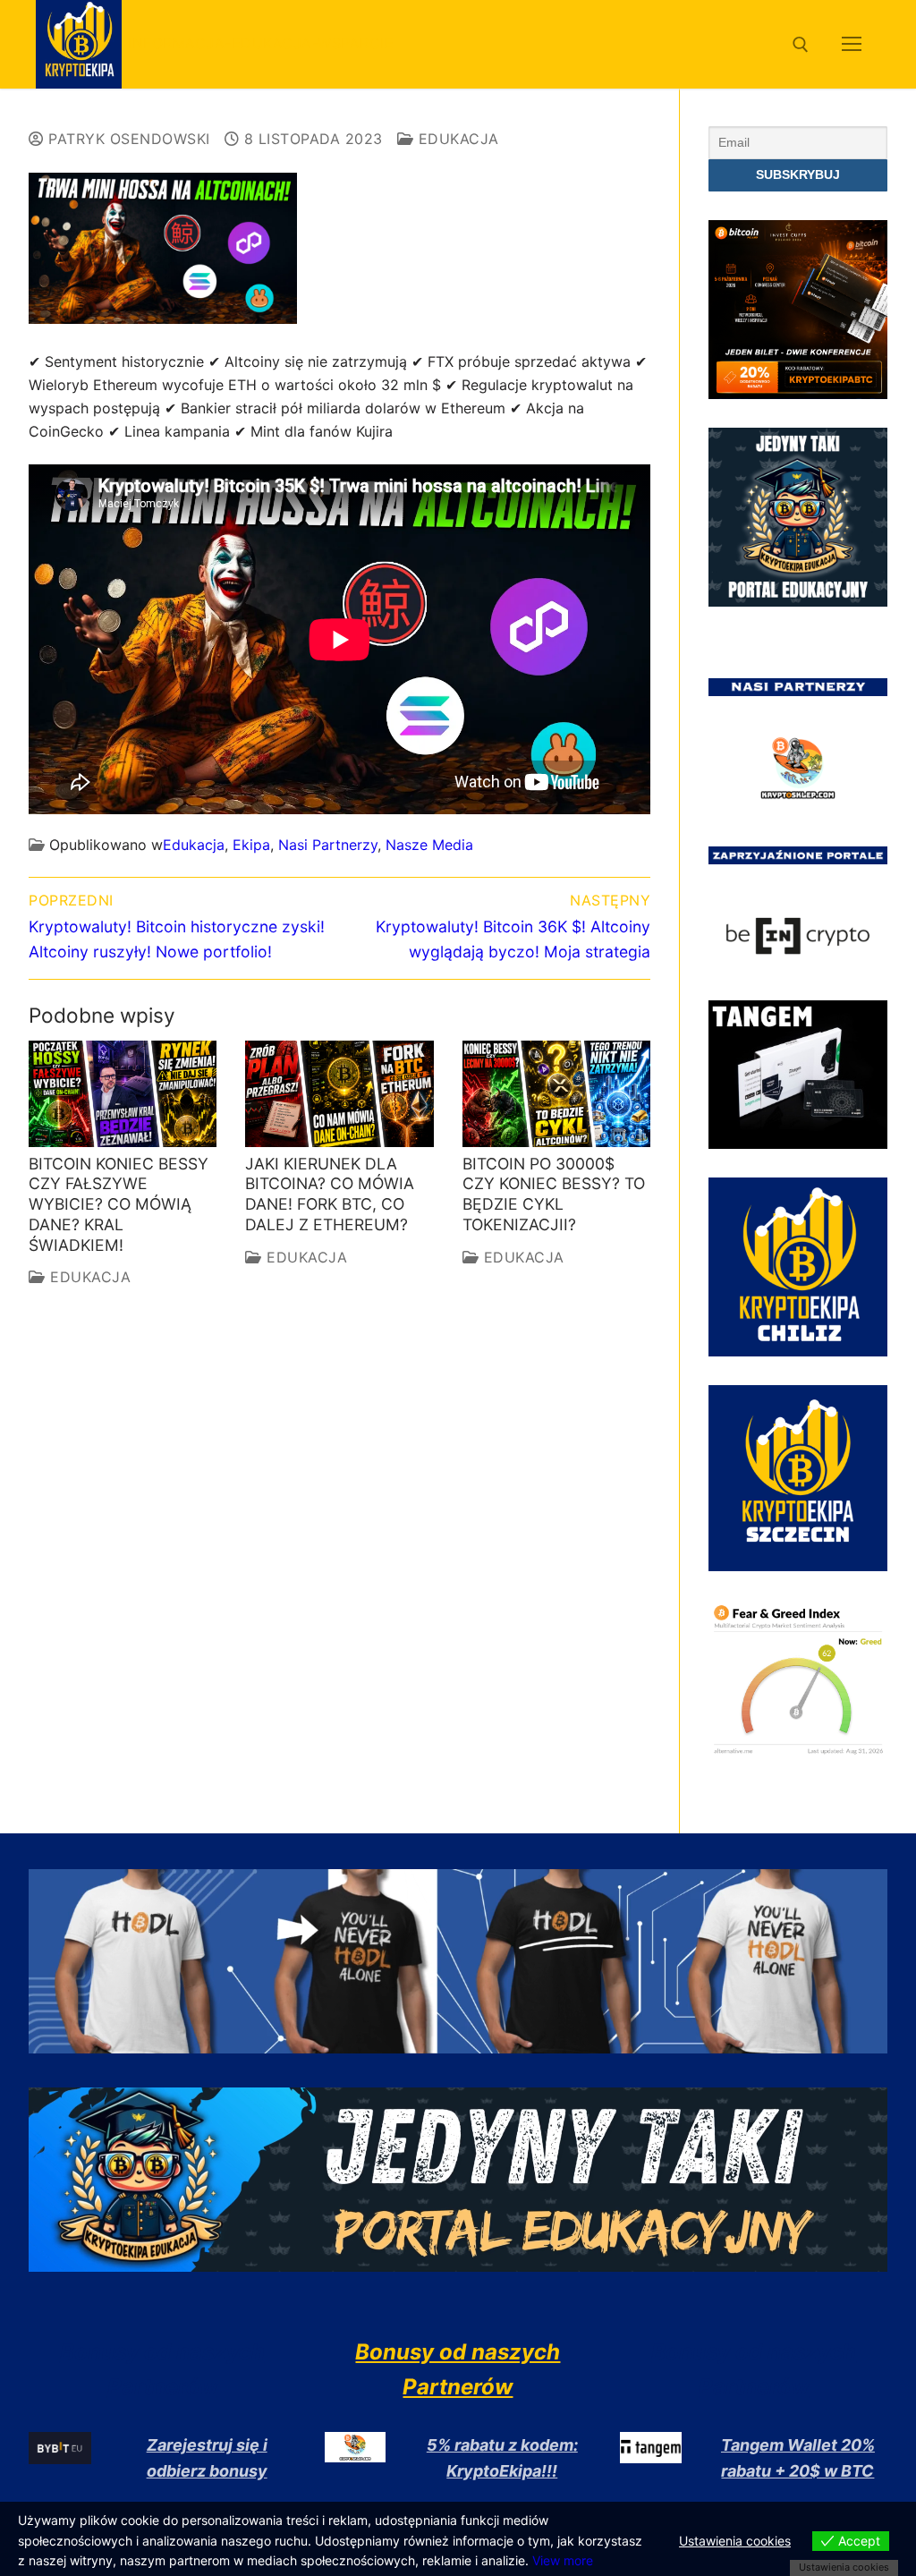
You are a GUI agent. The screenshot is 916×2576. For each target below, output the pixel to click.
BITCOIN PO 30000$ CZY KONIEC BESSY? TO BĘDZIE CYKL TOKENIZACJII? (554, 1194)
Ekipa (251, 845)
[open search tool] (801, 45)
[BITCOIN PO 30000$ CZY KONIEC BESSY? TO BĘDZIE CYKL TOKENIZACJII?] (556, 1093)
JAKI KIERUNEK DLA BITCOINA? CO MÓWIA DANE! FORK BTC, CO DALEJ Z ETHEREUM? (330, 1194)
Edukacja (456, 139)
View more (563, 2560)
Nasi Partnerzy (328, 845)
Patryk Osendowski (127, 139)
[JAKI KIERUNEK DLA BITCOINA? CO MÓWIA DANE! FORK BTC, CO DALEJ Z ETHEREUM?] (339, 1093)
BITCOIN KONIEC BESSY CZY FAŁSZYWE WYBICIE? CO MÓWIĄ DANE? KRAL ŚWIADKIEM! (119, 1204)
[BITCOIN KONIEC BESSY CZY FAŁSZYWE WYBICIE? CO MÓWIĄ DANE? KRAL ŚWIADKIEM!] (123, 1093)
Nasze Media (429, 845)
